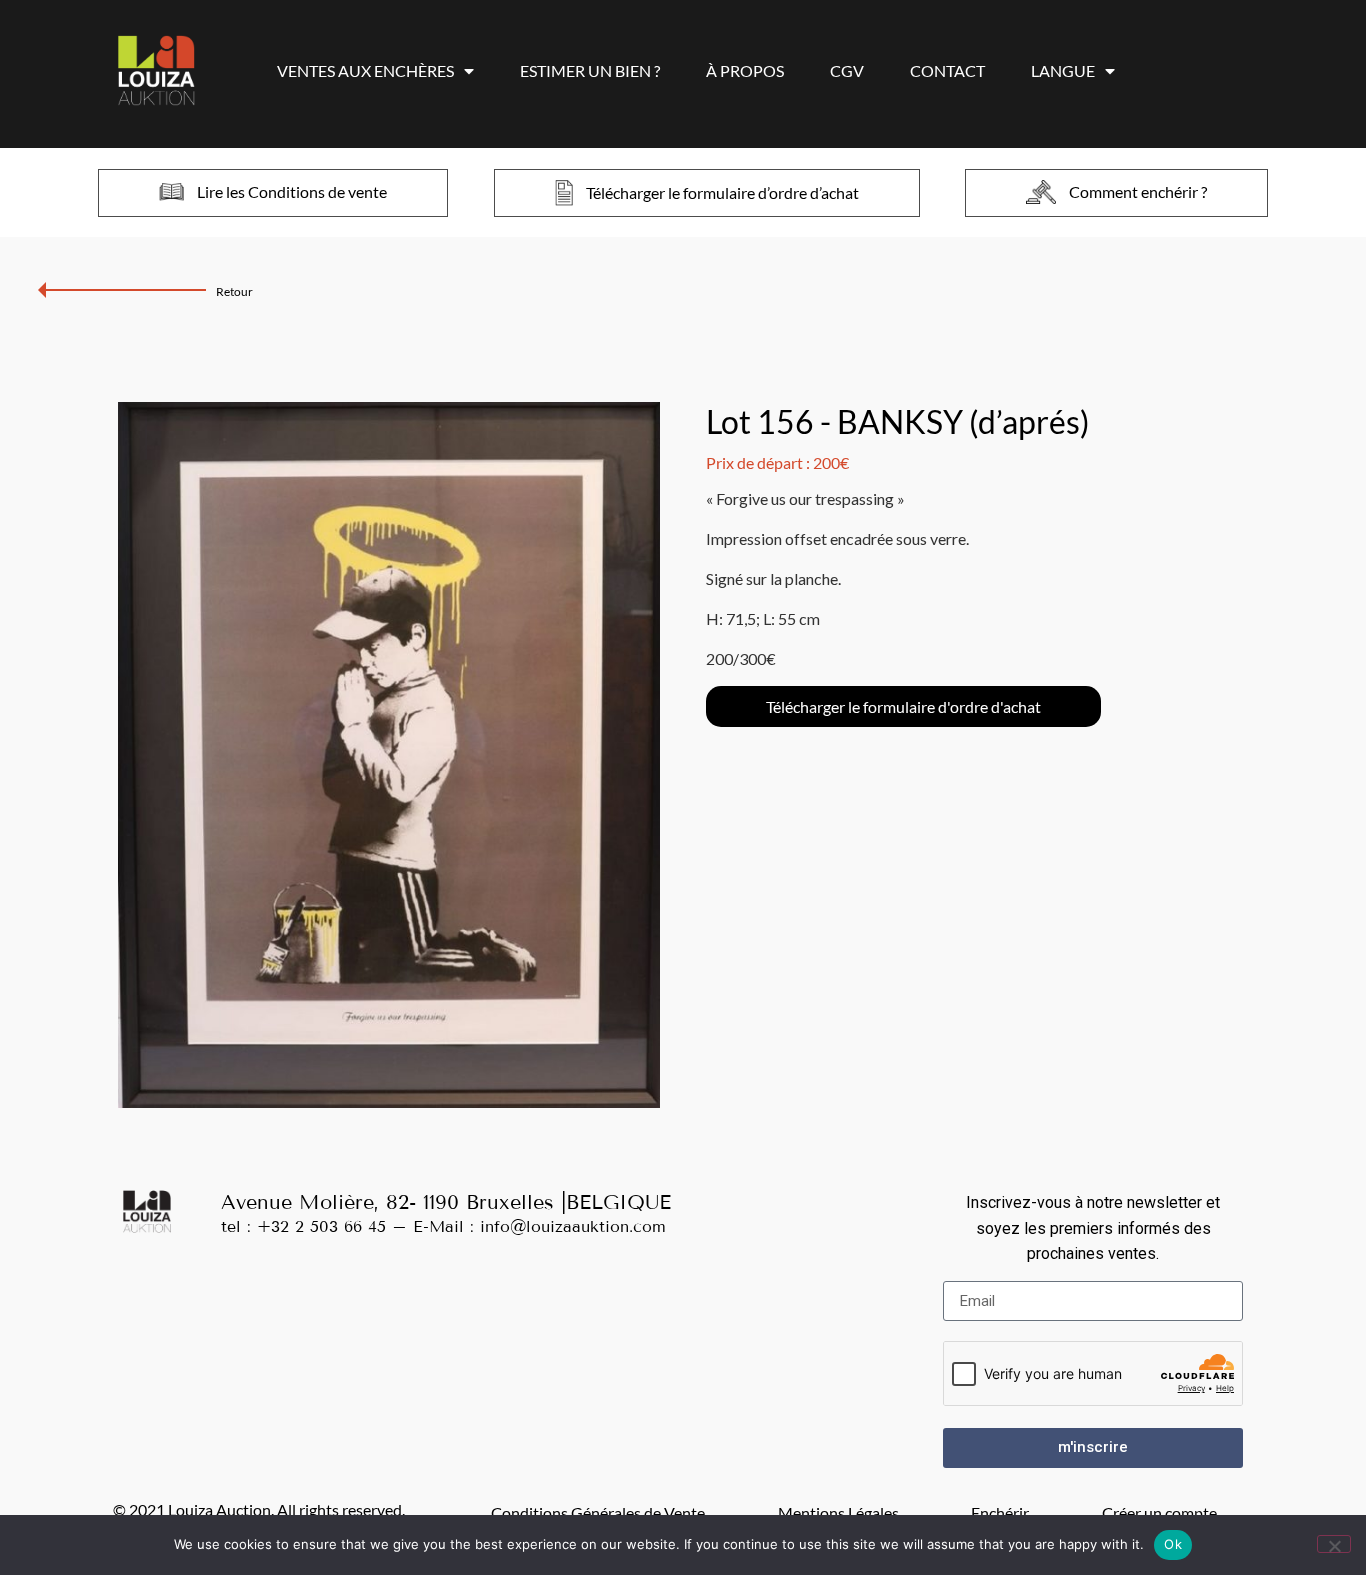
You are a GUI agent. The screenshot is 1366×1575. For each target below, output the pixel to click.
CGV (847, 70)
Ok (1173, 1544)
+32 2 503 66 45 (321, 1226)
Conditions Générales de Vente (598, 1512)
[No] (1334, 1544)
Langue (1063, 70)
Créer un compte (1159, 1512)
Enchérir (1000, 1512)
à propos (745, 70)
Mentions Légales (838, 1512)
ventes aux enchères (365, 70)
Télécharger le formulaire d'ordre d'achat (903, 706)
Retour (234, 291)
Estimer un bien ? (590, 70)
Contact (947, 70)
